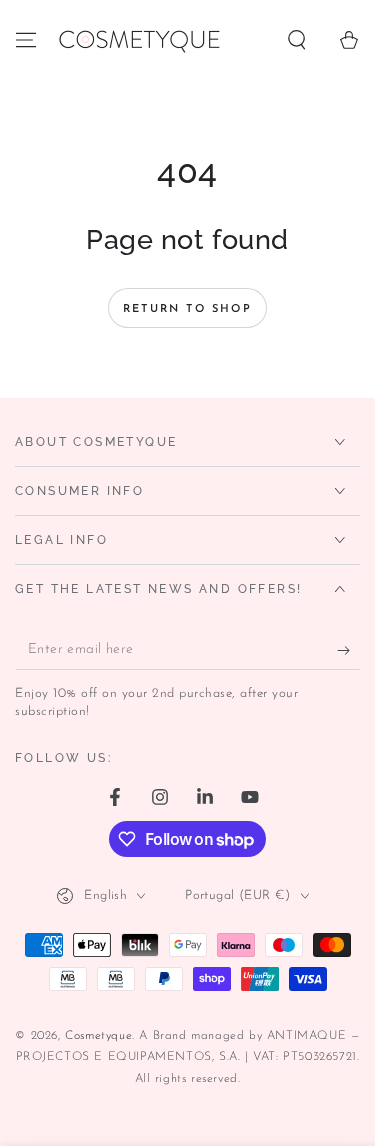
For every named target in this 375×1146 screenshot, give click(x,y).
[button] (297, 40)
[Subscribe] (348, 650)
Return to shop (187, 309)
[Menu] (26, 40)
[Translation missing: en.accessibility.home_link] (138, 40)
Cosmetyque (98, 1036)
